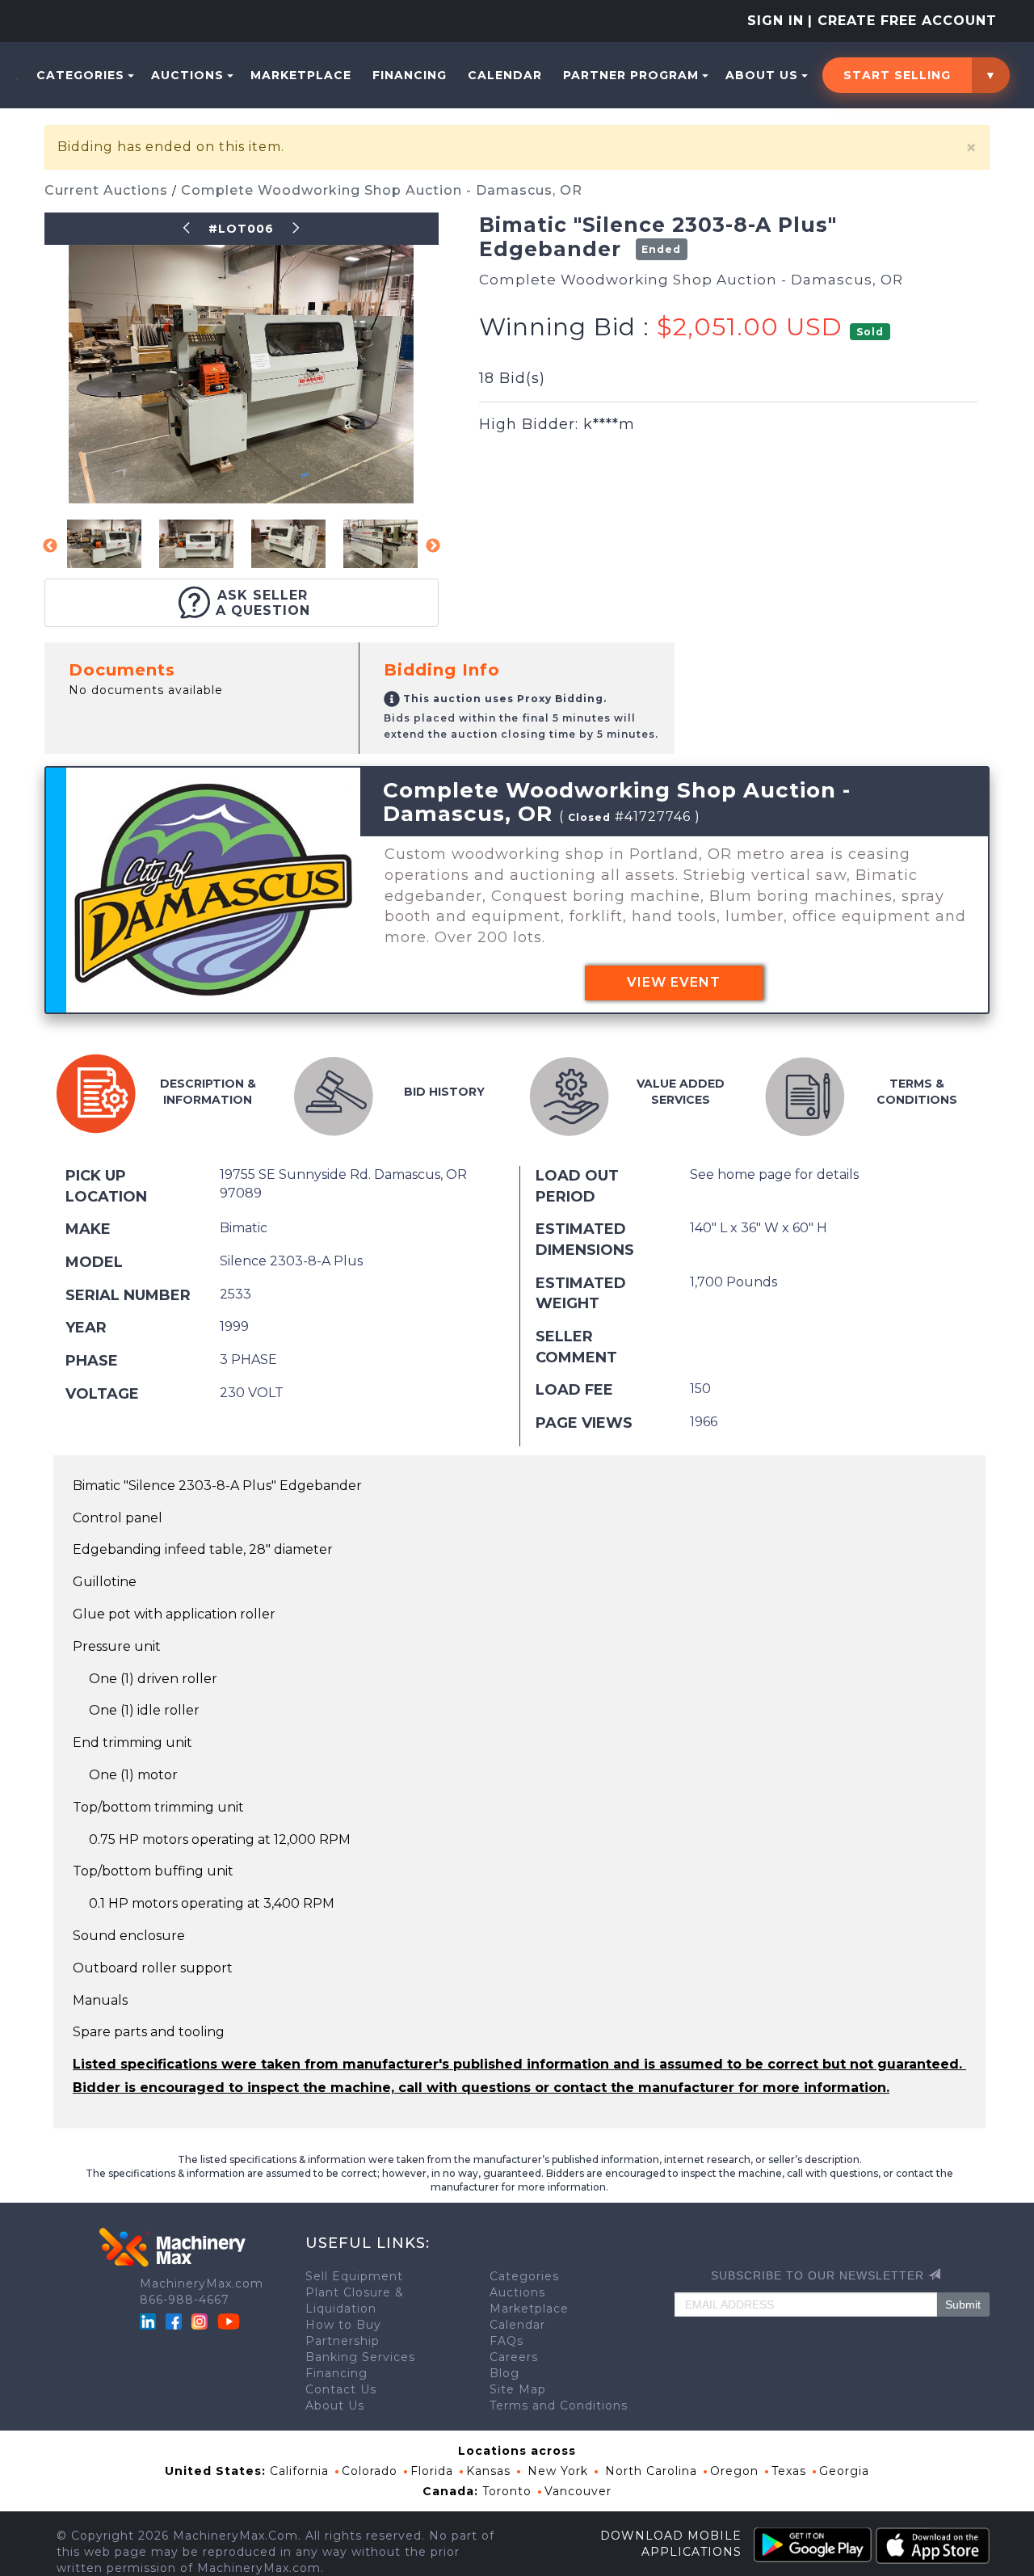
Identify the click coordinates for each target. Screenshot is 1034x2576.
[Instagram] (202, 2320)
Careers (514, 2357)
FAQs (506, 2341)
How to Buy (343, 2325)
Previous (50, 546)
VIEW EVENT (674, 982)
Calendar (505, 75)
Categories (80, 75)
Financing (410, 75)
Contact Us (341, 2389)
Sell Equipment (354, 2276)
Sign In (775, 21)
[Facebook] (174, 2320)
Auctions (187, 75)
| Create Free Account (902, 21)
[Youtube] (229, 2320)
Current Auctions (108, 190)
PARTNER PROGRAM (631, 75)
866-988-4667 (185, 2300)
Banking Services (360, 2357)
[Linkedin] (150, 2320)
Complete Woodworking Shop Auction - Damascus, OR (382, 190)
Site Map (518, 2389)
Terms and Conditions (559, 2406)
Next (433, 546)
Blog (504, 2373)
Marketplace (301, 75)
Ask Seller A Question (263, 603)
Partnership (343, 2341)
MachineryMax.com (202, 2283)
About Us (762, 75)
